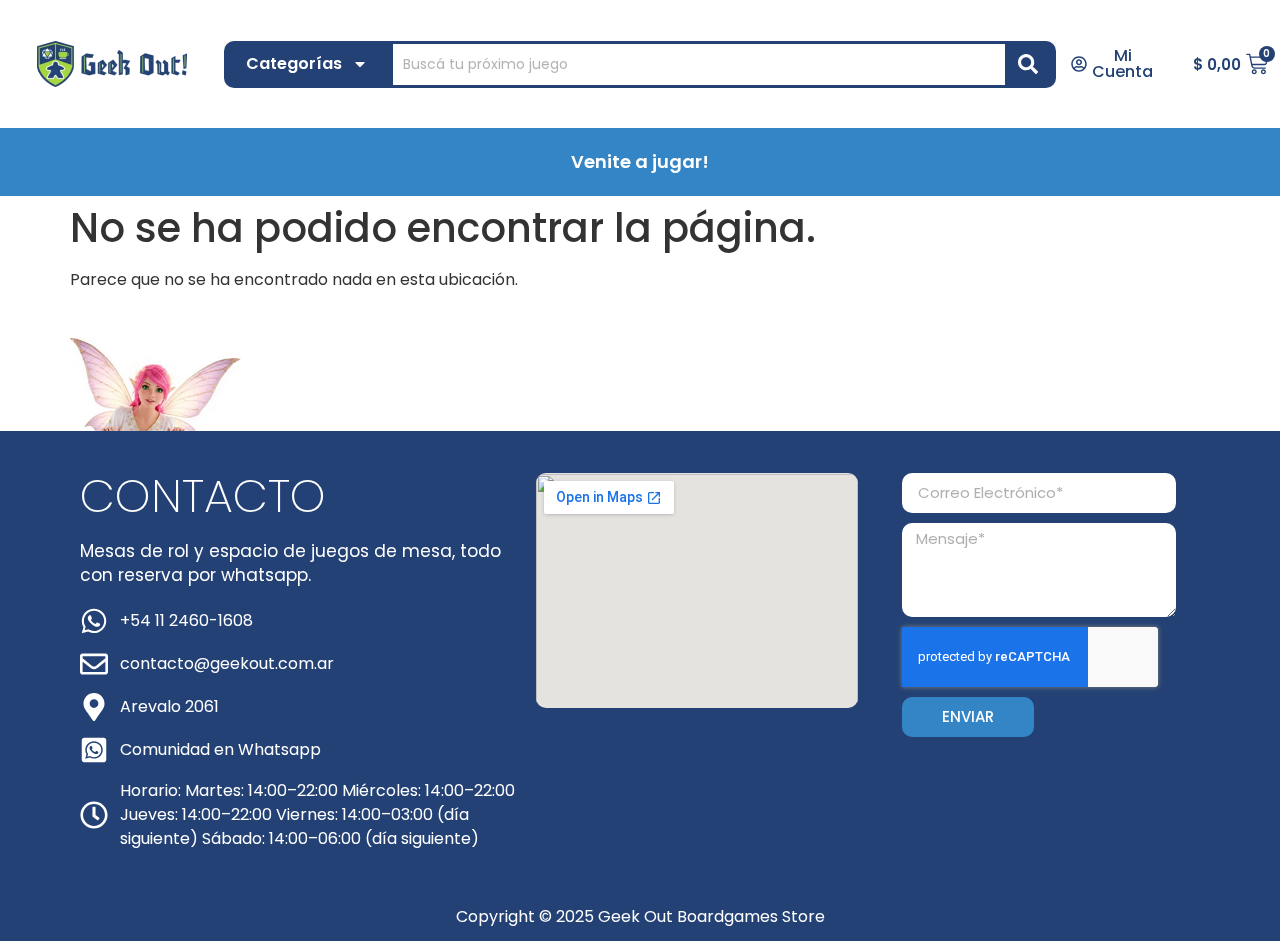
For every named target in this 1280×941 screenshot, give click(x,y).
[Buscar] (1032, 64)
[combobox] (699, 64)
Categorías (294, 63)
